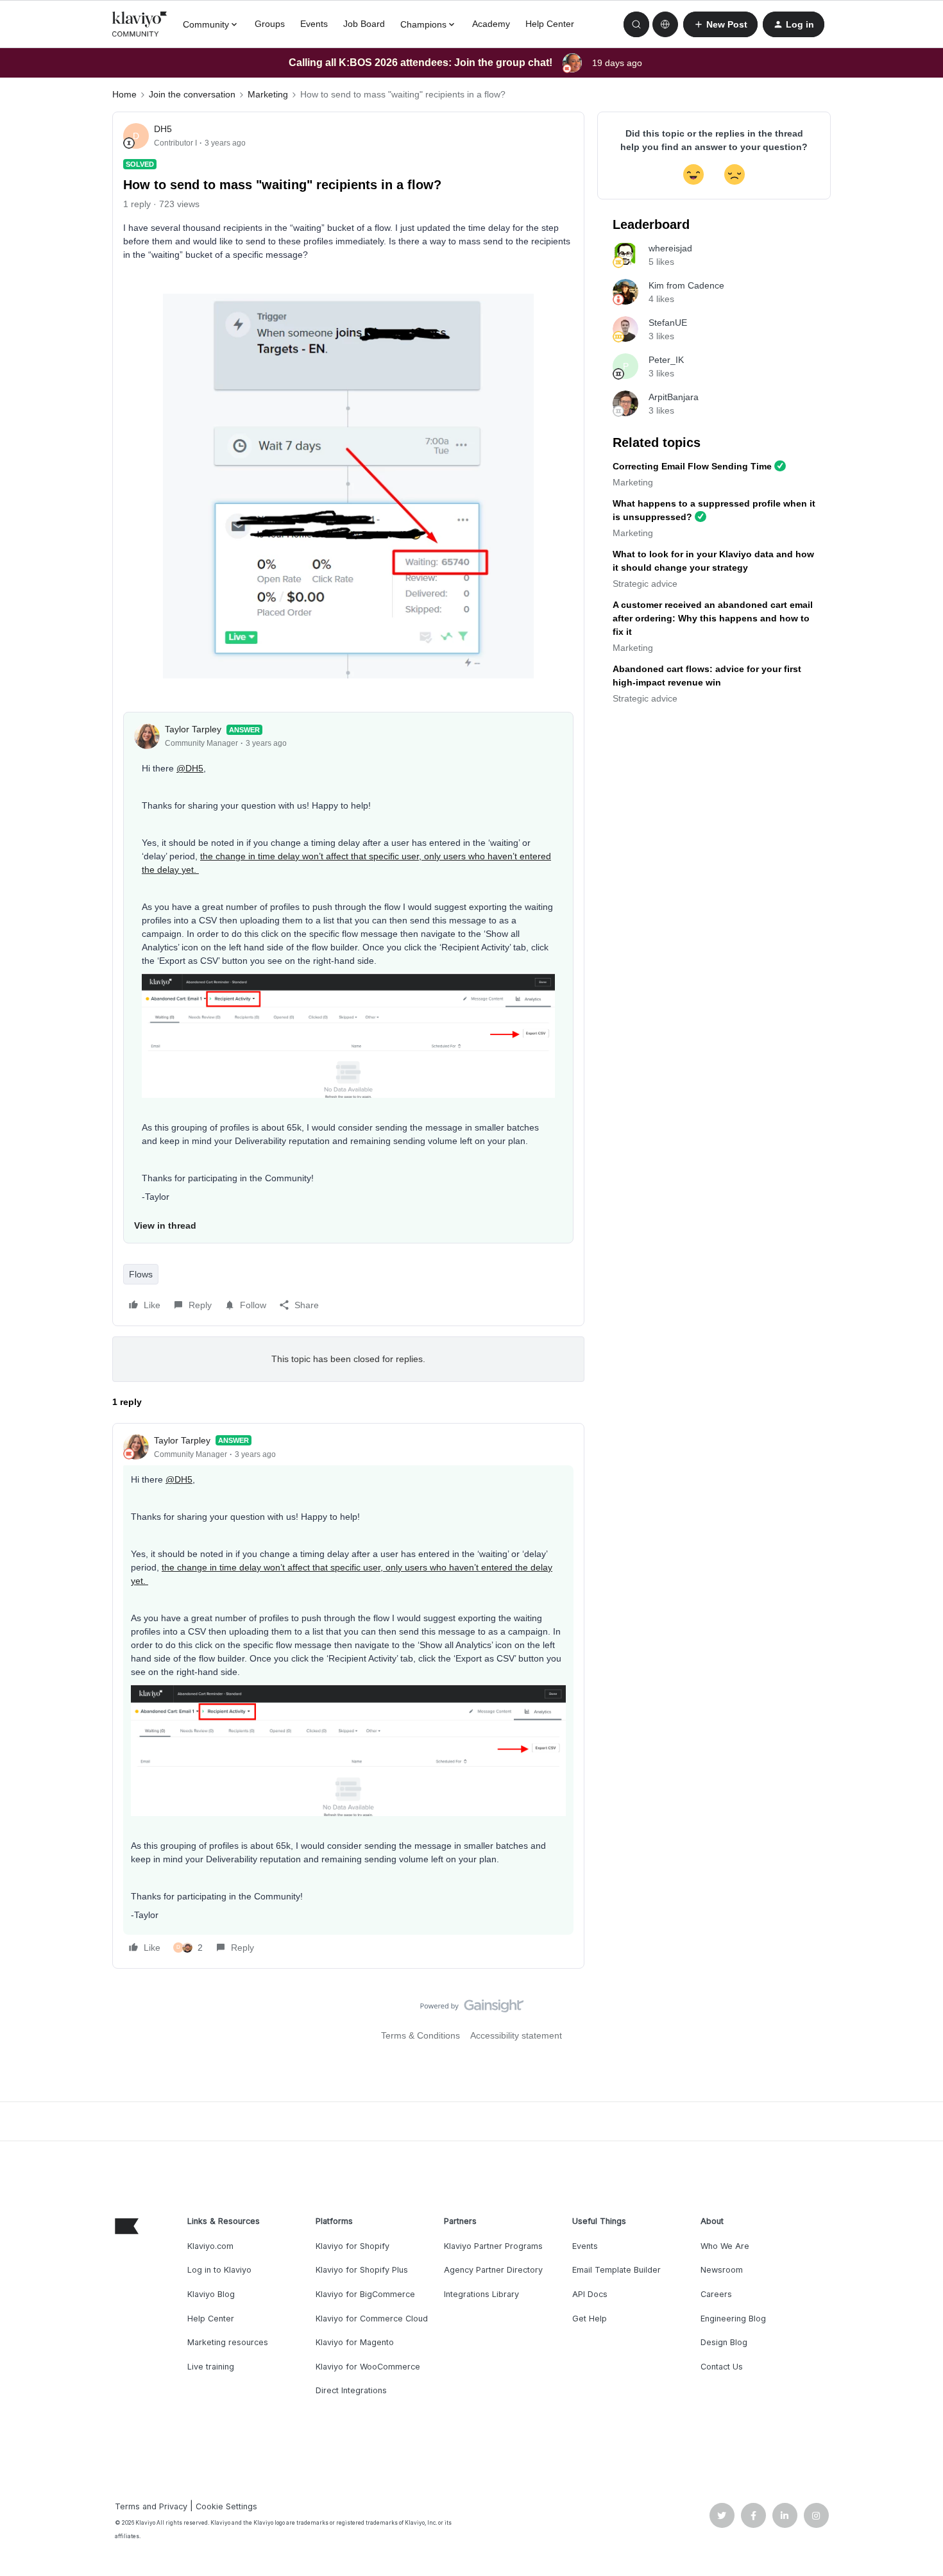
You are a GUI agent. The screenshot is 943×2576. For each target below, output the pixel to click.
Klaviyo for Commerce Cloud (372, 2319)
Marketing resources (228, 2342)
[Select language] (665, 24)
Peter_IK (666, 360)
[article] (348, 1696)
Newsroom (722, 2270)
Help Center (550, 24)
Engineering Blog (733, 2319)
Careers (716, 2294)
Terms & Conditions (421, 2035)
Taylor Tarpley (193, 729)
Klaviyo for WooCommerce (368, 2367)
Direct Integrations (351, 2390)
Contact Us (722, 2367)
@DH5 (190, 768)
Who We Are (725, 2246)
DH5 (163, 129)
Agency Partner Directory (493, 2270)
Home (124, 94)
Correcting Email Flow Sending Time (692, 466)
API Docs (590, 2294)
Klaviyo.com (210, 2246)
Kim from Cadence (686, 285)
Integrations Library (481, 2294)
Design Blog (724, 2342)
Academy (491, 24)
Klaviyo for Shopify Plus (362, 2270)
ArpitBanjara (674, 397)
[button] (720, 24)
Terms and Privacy (151, 2506)
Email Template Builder (616, 2270)
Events (314, 24)
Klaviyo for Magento (355, 2342)
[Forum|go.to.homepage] (140, 24)
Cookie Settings (226, 2506)
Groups (270, 24)
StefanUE (668, 323)
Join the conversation (192, 94)
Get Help (590, 2319)
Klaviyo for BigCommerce (365, 2294)
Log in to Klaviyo (219, 2270)
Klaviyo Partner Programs (493, 2246)
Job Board (364, 24)
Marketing (268, 94)
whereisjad (670, 248)
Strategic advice (645, 584)
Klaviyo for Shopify (353, 2246)
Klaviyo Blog (211, 2294)
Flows (141, 1274)
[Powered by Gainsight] (472, 2009)
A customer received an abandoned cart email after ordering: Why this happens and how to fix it (713, 618)
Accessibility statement (516, 2035)
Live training (211, 2367)
